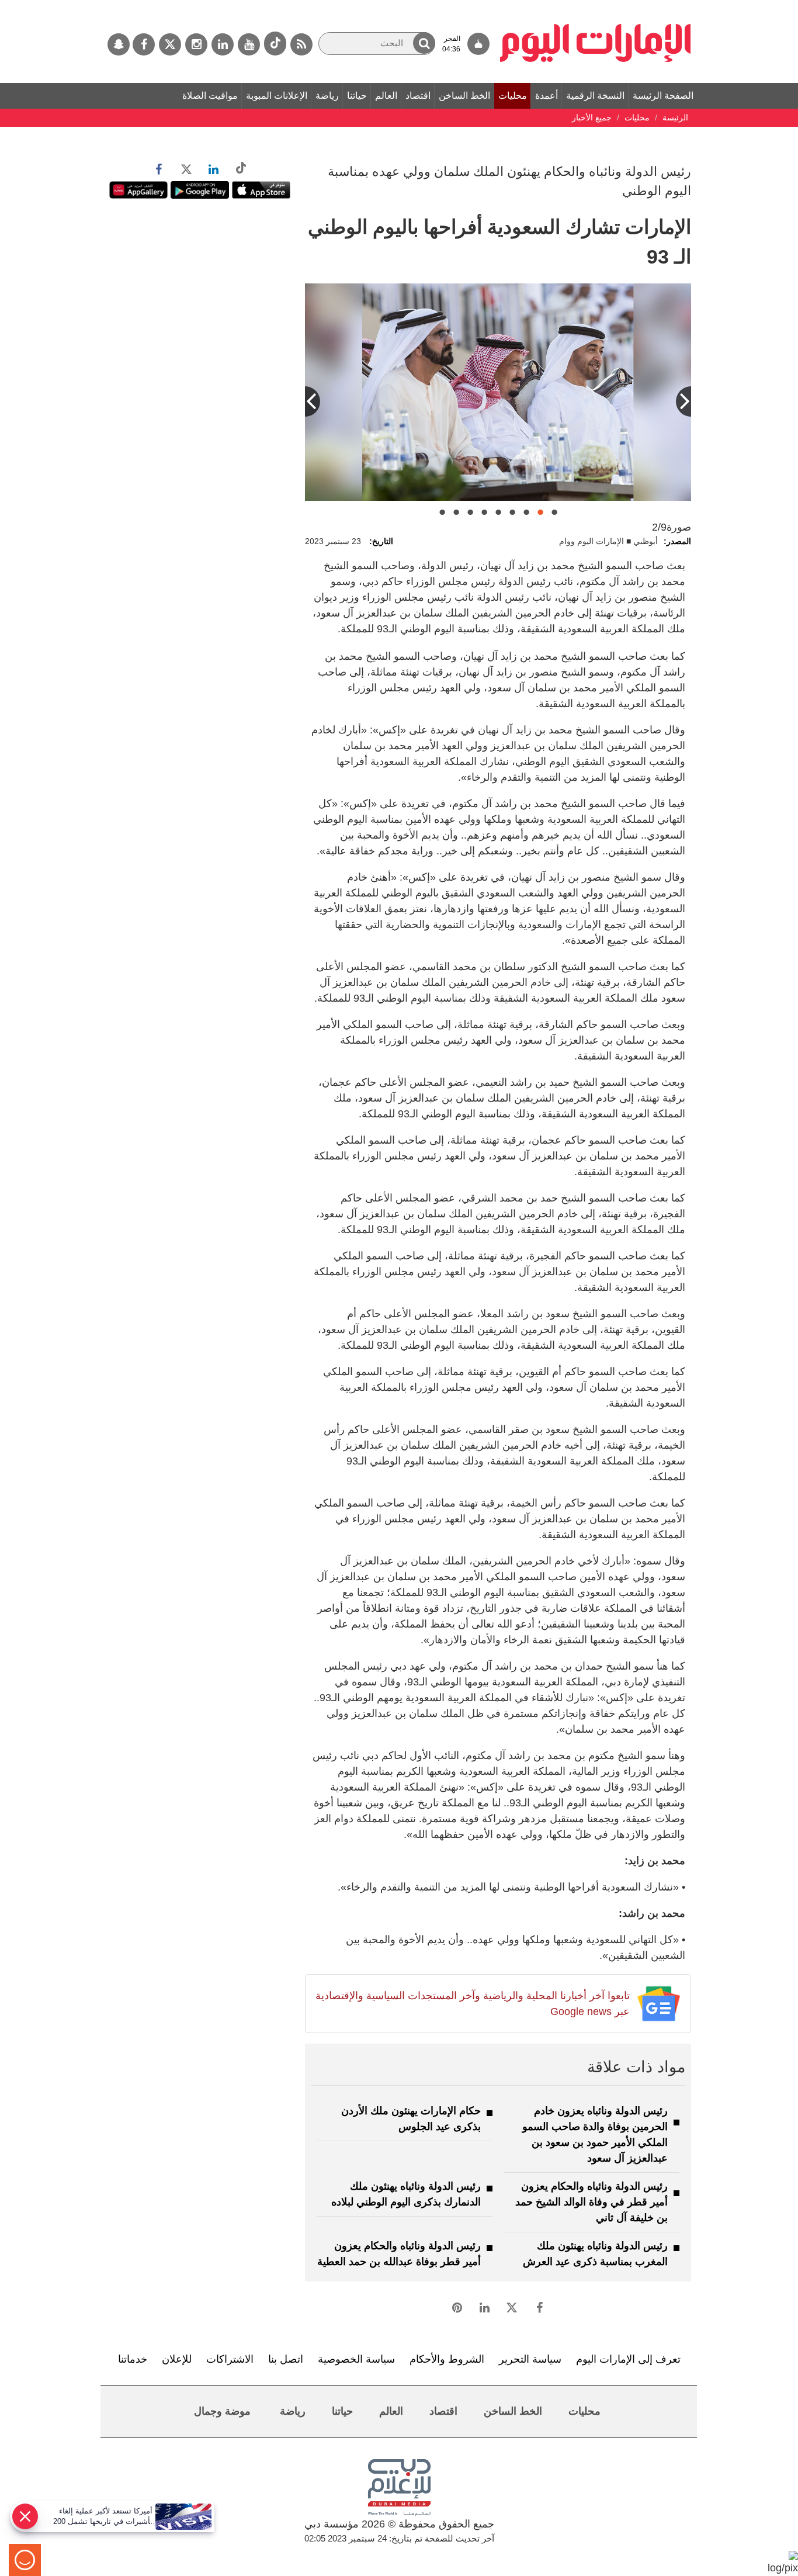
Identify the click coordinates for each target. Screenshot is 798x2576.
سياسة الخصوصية (356, 2359)
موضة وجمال (222, 2411)
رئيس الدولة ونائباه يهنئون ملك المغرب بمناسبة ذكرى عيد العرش (595, 2254)
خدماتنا (133, 2359)
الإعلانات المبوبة (277, 96)
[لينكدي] (223, 44)
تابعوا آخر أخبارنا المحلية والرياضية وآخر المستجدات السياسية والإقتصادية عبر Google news (472, 2004)
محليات (513, 96)
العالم (386, 96)
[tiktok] (275, 44)
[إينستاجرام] (196, 44)
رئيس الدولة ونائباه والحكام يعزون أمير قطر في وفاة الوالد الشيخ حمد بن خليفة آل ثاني (591, 2202)
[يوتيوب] (249, 44)
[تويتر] (170, 44)
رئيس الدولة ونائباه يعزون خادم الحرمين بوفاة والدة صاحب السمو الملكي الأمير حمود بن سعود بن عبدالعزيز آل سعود (595, 2134)
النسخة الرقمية (595, 96)
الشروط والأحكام (447, 2359)
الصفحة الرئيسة (663, 96)
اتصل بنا (286, 2359)
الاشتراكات (230, 2359)
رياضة (327, 96)
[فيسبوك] (144, 44)
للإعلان (177, 2359)
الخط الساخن (464, 96)
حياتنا (357, 96)
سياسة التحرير (530, 2359)
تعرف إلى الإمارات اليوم (628, 2359)
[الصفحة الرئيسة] (596, 6)
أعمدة (547, 96)
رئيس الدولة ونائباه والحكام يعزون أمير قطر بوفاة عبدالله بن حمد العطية (399, 2254)
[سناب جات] (119, 44)
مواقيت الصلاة (210, 96)
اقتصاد (418, 96)
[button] (424, 43)
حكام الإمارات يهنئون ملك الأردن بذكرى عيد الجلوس (411, 2119)
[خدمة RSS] (301, 44)
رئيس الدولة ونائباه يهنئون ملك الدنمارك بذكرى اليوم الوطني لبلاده (406, 2194)
